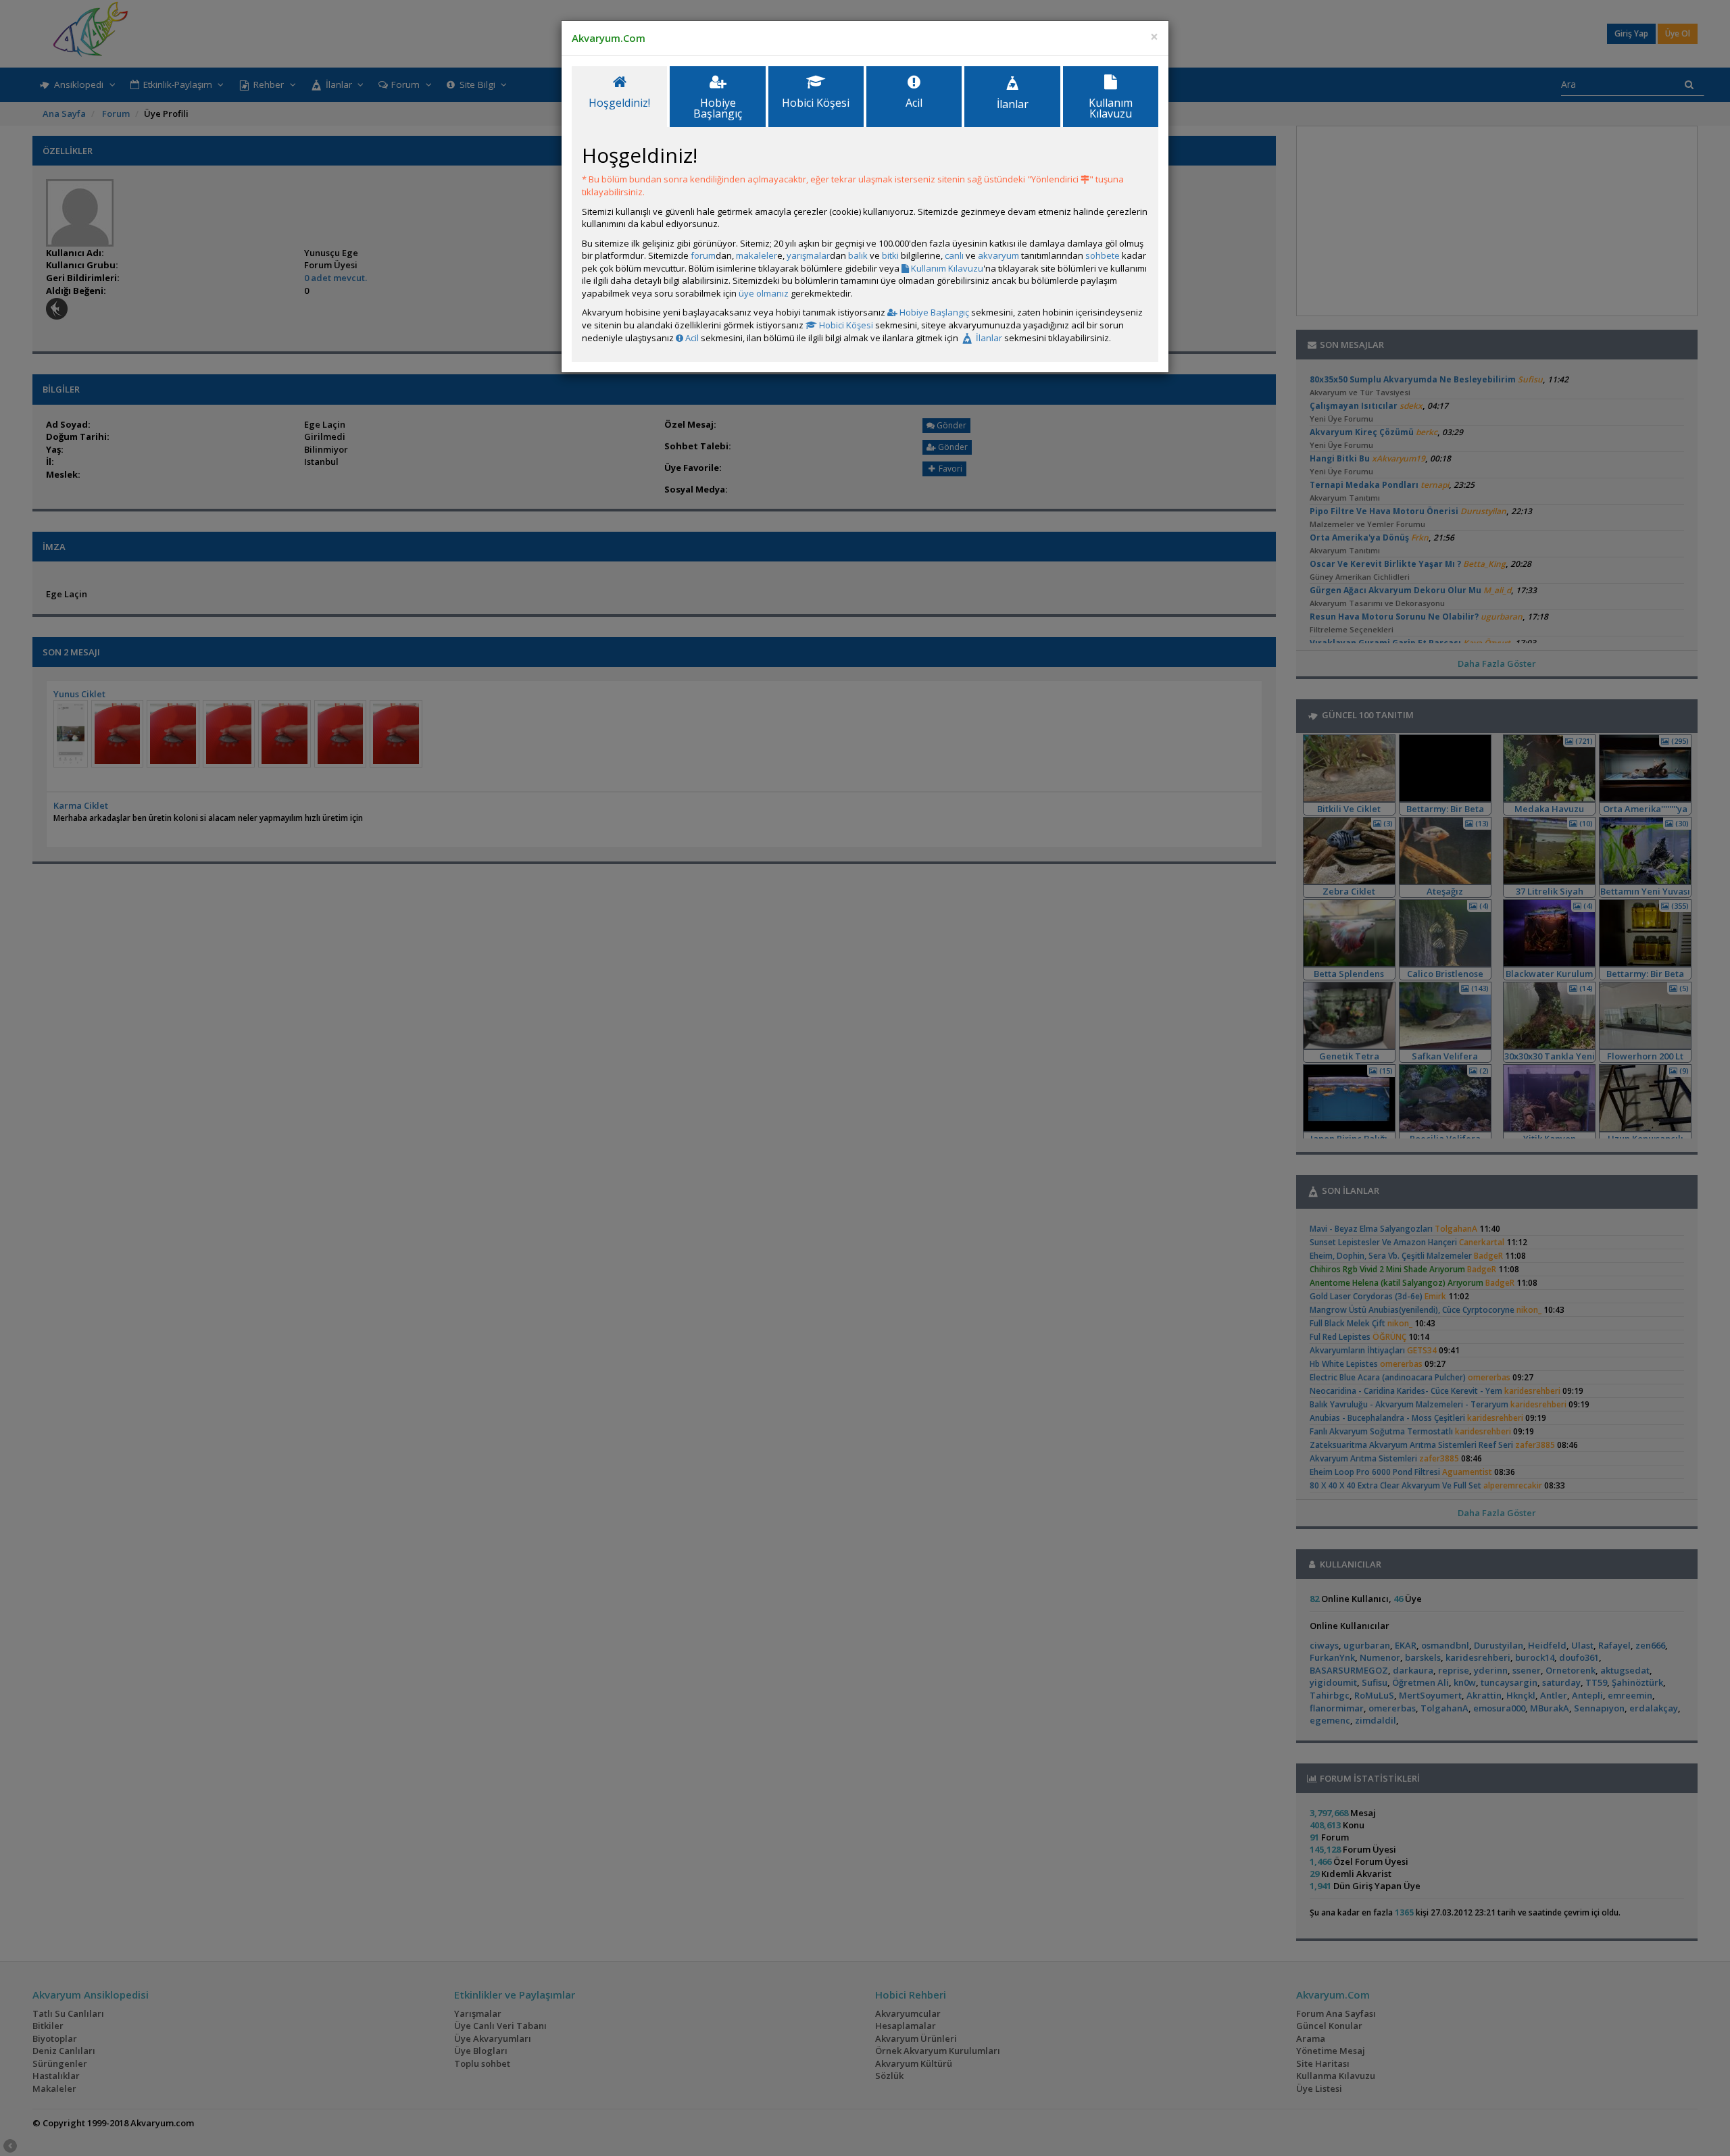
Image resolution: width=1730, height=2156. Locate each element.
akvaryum (998, 255)
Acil (691, 338)
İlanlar (988, 338)
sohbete (1103, 255)
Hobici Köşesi (845, 325)
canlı (954, 255)
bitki (890, 255)
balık (858, 255)
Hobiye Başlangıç (933, 312)
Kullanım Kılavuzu (946, 268)
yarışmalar (808, 255)
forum (703, 255)
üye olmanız (764, 293)
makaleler (757, 255)
